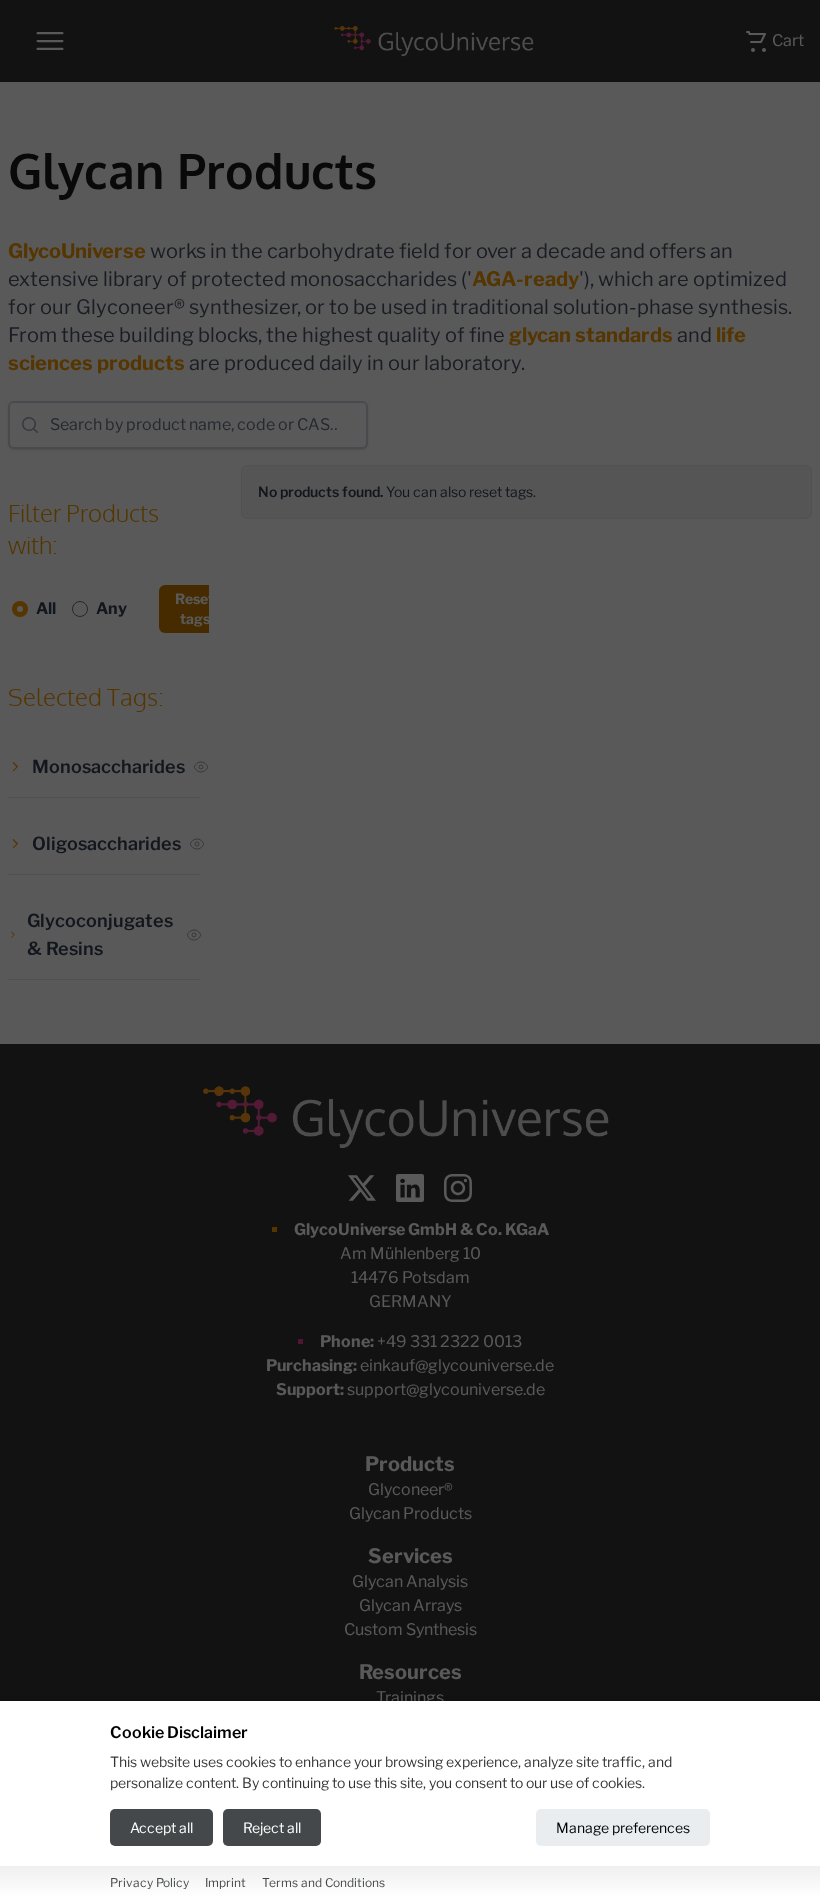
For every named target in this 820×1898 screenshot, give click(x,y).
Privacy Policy (149, 1882)
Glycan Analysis (410, 1581)
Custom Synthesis (410, 1629)
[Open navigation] (50, 41)
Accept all (161, 1827)
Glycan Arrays (410, 1605)
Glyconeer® (410, 1489)
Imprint (225, 1882)
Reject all (272, 1827)
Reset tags (194, 608)
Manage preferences (623, 1827)
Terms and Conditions (323, 1882)
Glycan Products (410, 1513)
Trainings (410, 1697)
